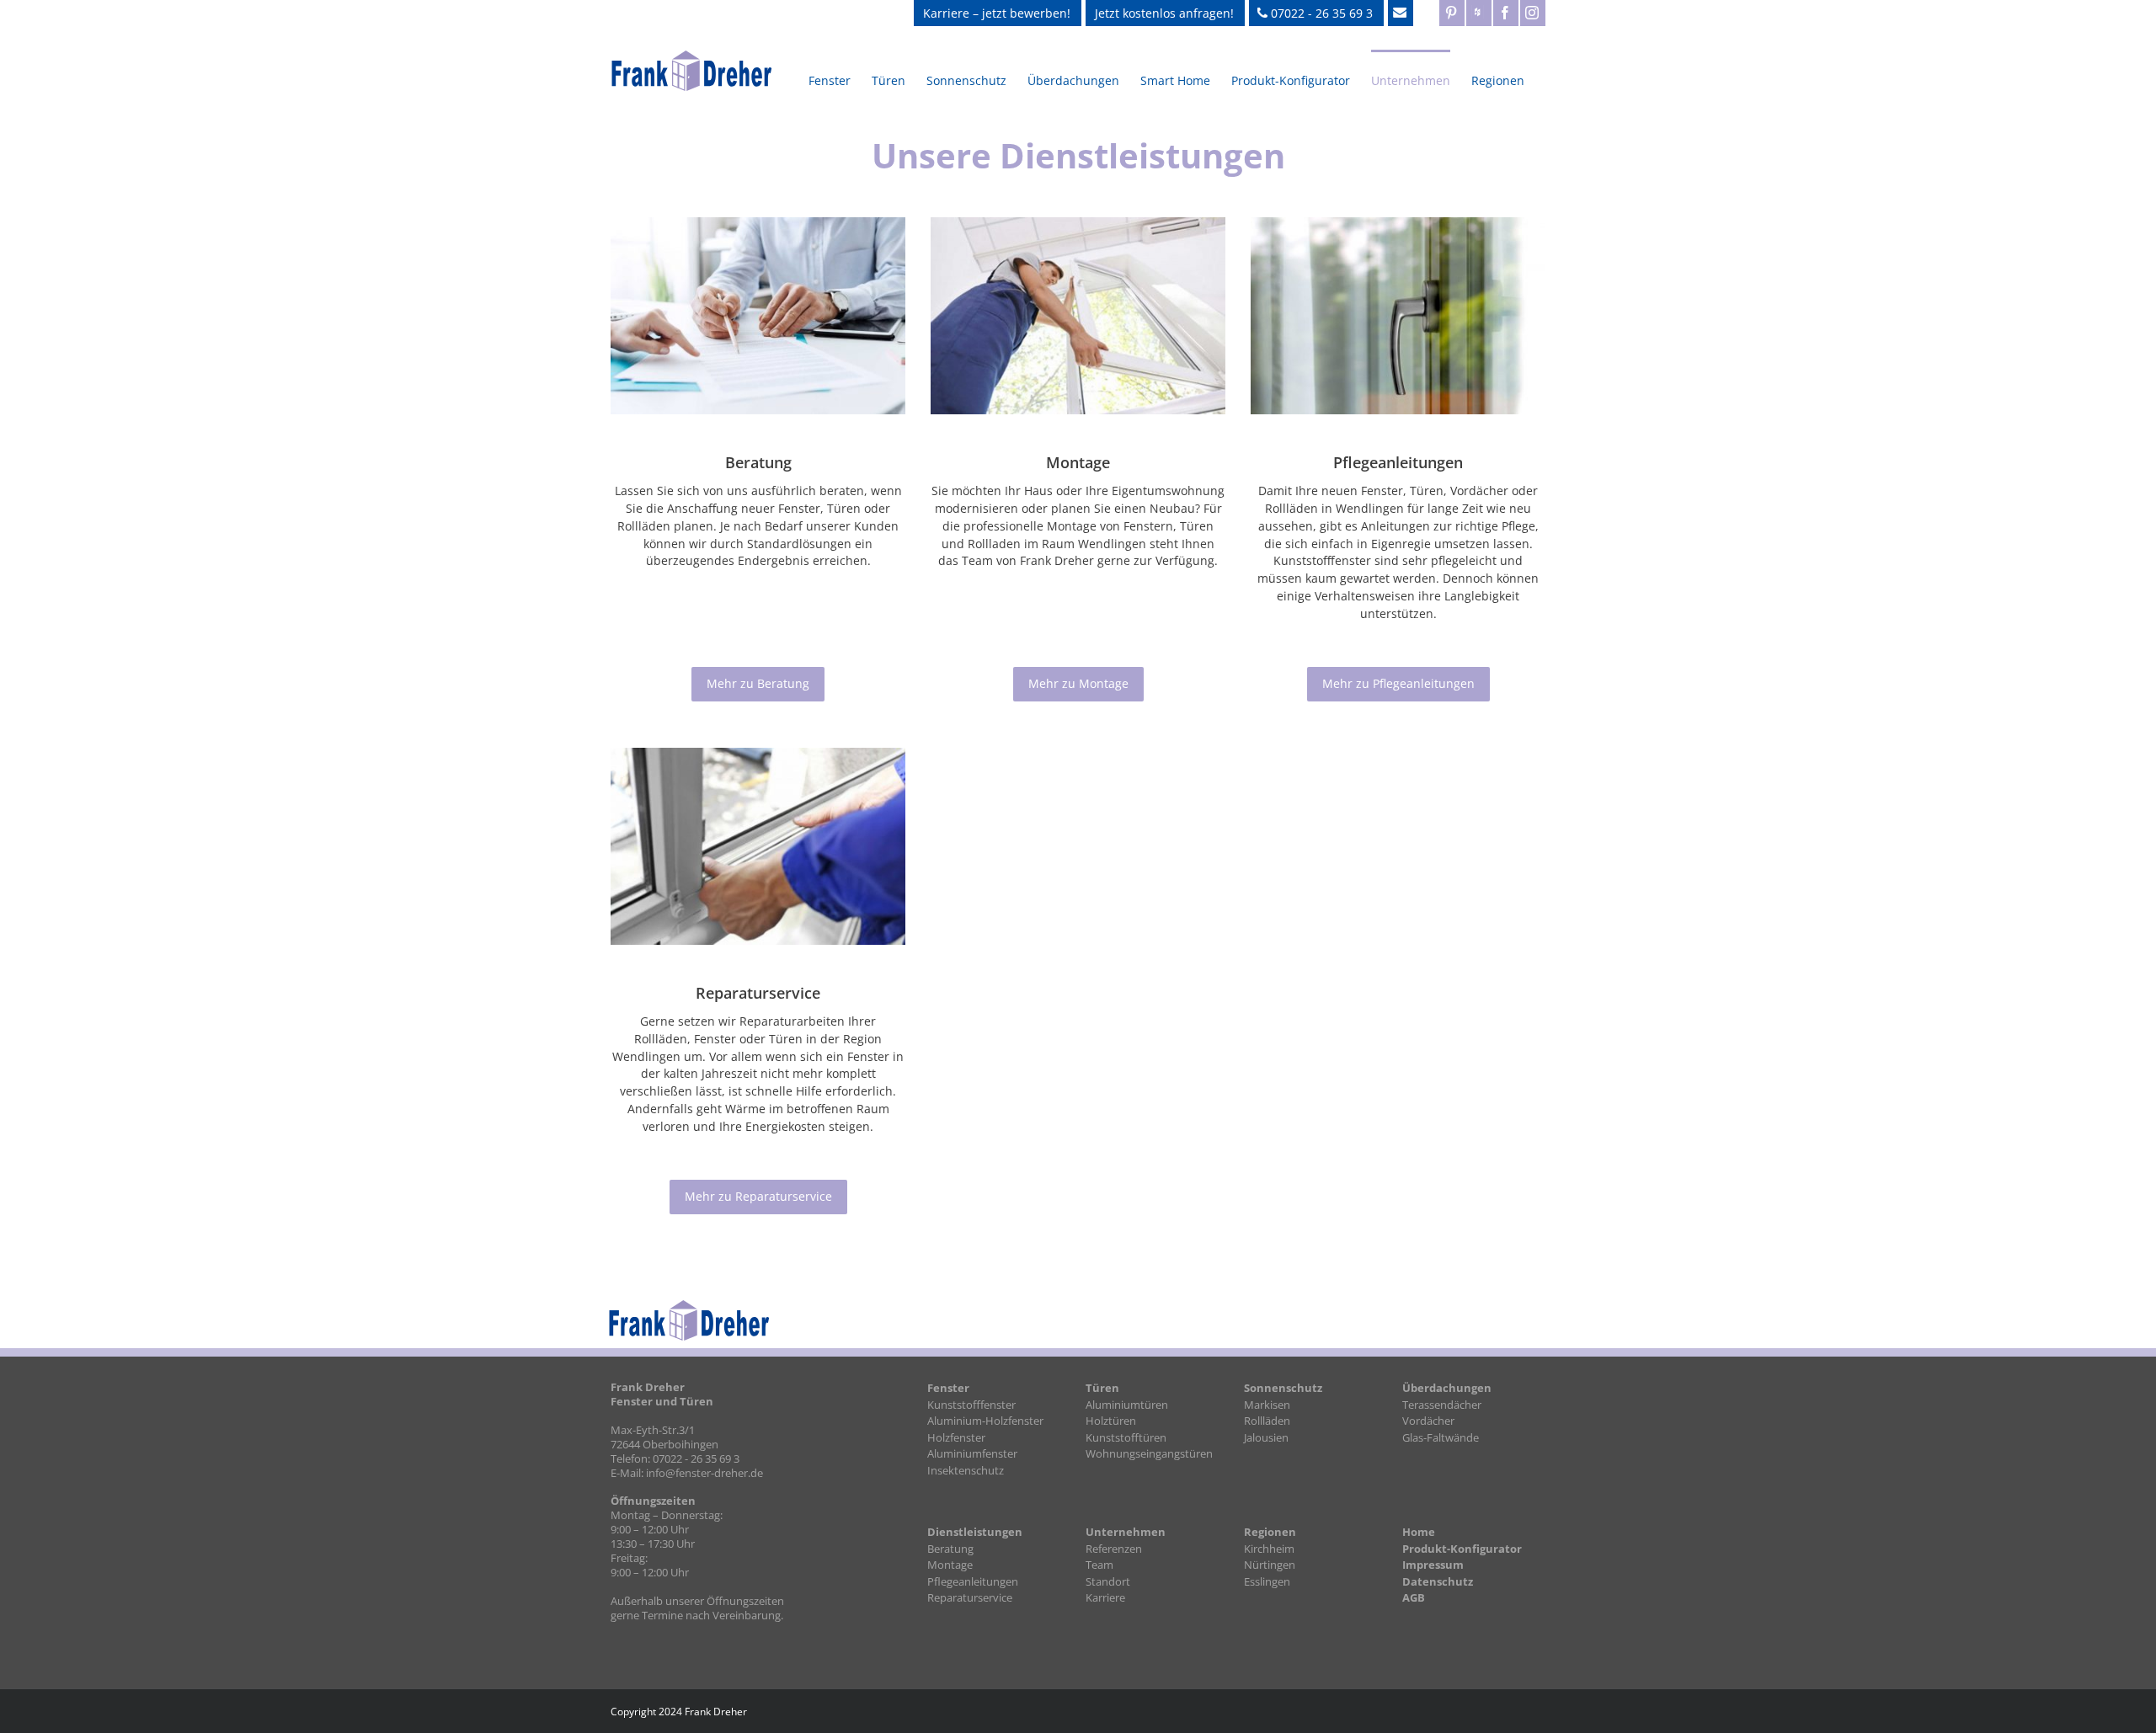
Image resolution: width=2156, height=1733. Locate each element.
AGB (1414, 1597)
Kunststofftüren (1126, 1437)
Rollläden (1267, 1421)
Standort (1108, 1581)
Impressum (1433, 1565)
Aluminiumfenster (972, 1453)
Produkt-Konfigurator (1462, 1549)
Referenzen (1114, 1549)
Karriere (1105, 1597)
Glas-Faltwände (1441, 1437)
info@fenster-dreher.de (704, 1473)
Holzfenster (956, 1437)
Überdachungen (1447, 1388)
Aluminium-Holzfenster (985, 1421)
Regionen (1270, 1532)
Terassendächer (1442, 1405)
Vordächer (1428, 1421)
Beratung (950, 1549)
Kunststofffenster (971, 1405)
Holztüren (1111, 1421)
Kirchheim (1269, 1549)
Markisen (1267, 1405)
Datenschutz (1438, 1581)
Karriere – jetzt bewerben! (997, 13)
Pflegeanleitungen (973, 1581)
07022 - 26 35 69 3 (1320, 13)
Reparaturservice (970, 1597)
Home (1419, 1532)
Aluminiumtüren (1127, 1405)
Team (1099, 1565)
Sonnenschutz (1283, 1388)
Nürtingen (1270, 1565)
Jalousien (1266, 1437)
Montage (950, 1565)
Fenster (948, 1388)
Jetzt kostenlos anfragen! (1164, 13)
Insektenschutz (966, 1470)
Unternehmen (1126, 1532)
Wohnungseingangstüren (1149, 1453)
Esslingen (1267, 1581)
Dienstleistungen (975, 1532)
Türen (1102, 1388)
